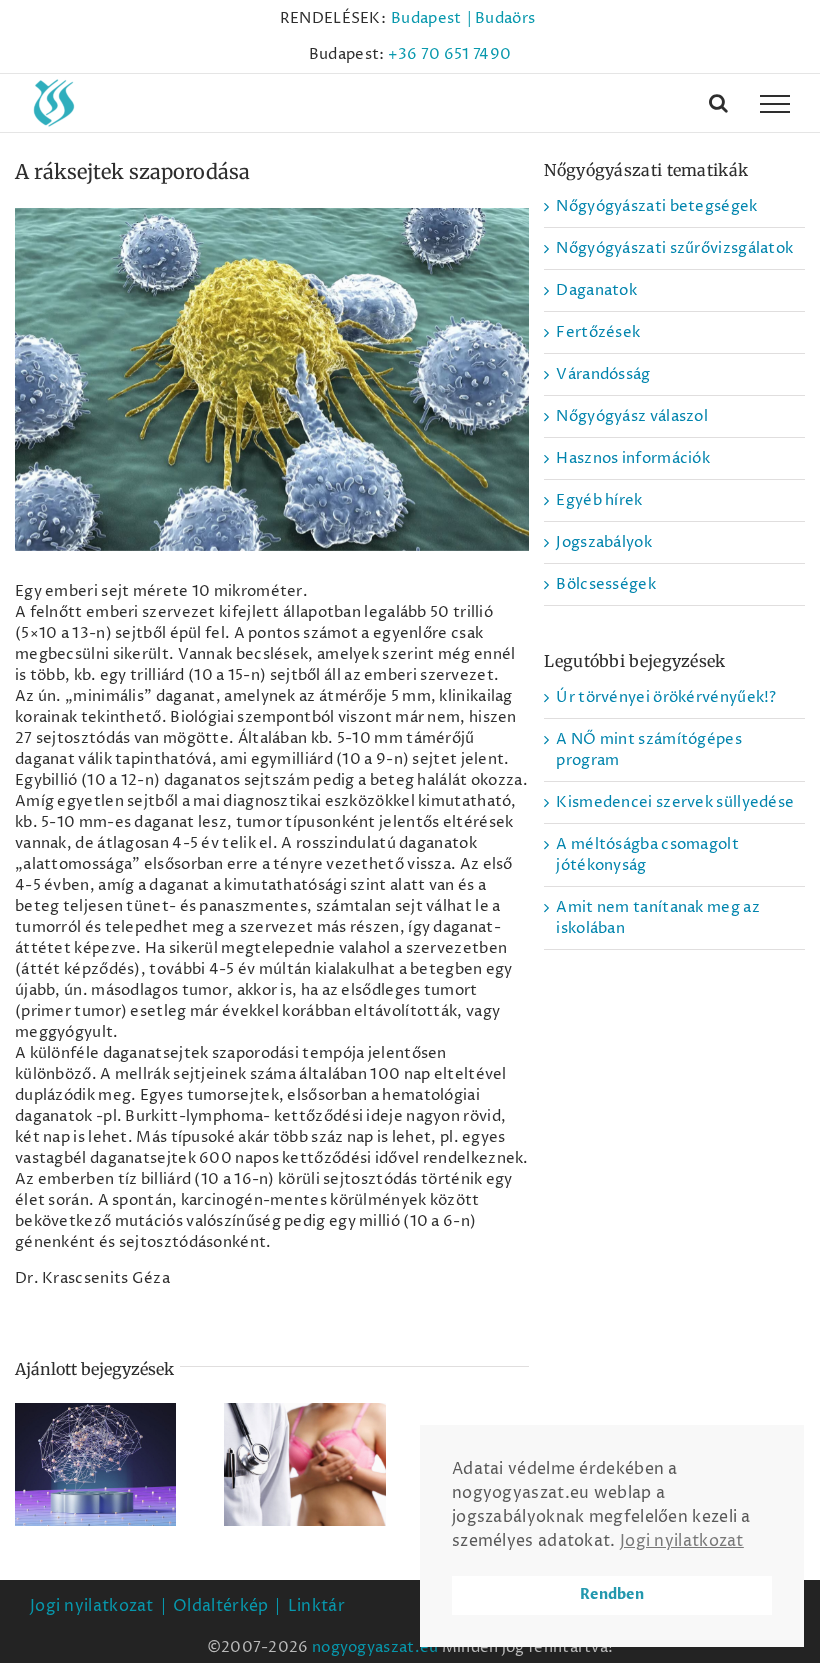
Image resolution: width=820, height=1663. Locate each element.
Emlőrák (305, 1448)
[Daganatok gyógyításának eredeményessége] (95, 1465)
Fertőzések (598, 332)
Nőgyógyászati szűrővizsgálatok (674, 248)
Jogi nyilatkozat (92, 1606)
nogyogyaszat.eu (375, 1647)
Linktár (316, 1606)
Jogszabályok (604, 542)
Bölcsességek (606, 584)
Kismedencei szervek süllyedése (675, 802)
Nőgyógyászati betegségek (656, 206)
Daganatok (596, 290)
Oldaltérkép (220, 1606)
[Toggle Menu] (775, 104)
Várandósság (603, 374)
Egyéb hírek (599, 500)
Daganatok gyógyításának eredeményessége (96, 1427)
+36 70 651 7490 (450, 54)
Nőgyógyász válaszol (632, 416)
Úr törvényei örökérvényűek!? (666, 697)
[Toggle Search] (718, 103)
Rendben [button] (612, 1594)
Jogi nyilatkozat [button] (682, 1541)
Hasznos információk (633, 458)
